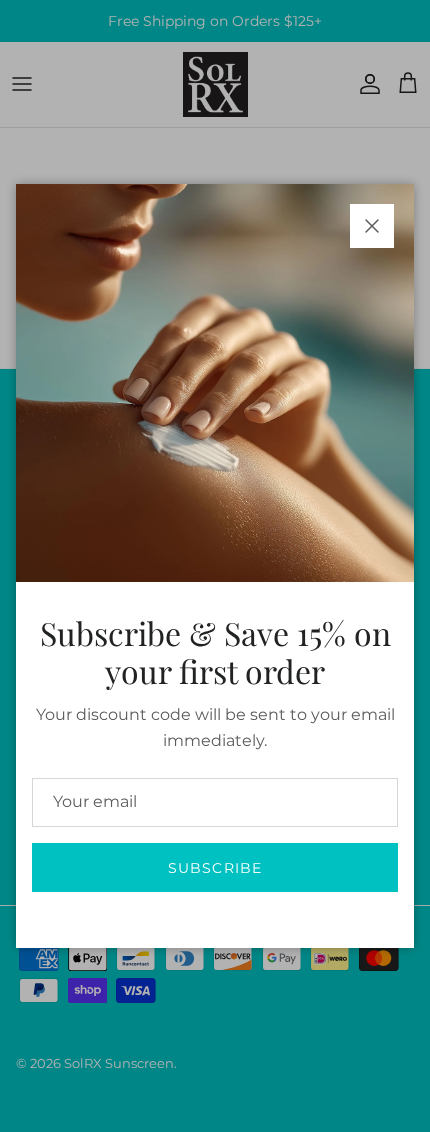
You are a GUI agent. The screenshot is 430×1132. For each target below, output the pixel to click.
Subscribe (215, 868)
